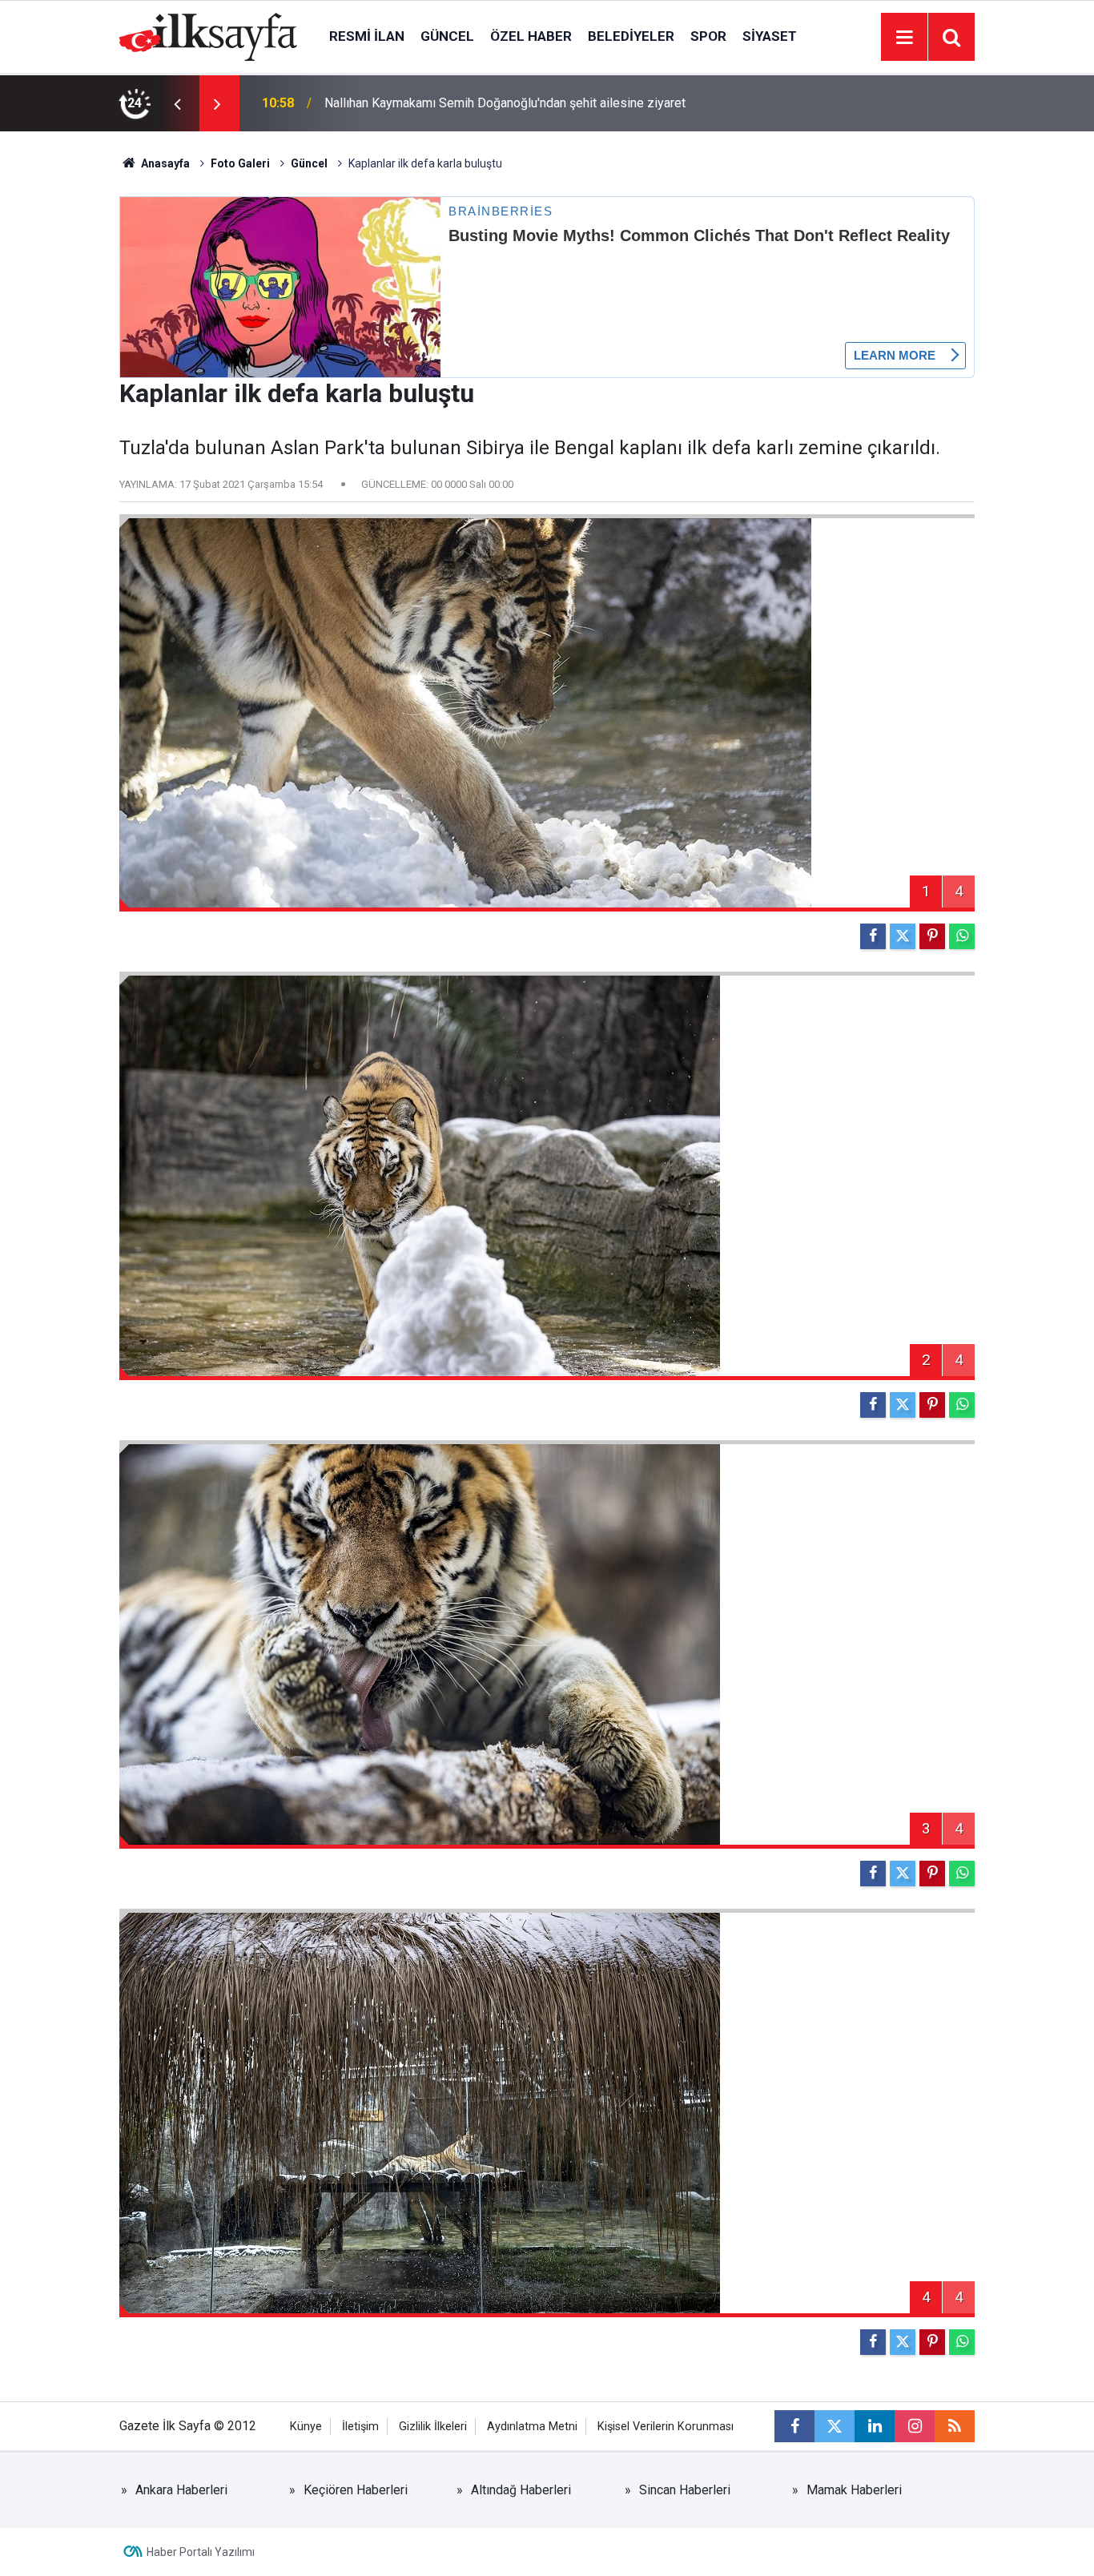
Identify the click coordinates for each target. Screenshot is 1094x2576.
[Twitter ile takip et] (835, 2426)
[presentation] (177, 103)
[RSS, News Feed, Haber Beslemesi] (955, 2426)
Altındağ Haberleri (521, 2490)
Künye (306, 2427)
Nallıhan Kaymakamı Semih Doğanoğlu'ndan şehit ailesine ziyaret (505, 103)
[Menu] (904, 38)
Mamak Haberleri (854, 2490)
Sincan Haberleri (685, 2490)
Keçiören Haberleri (356, 2490)
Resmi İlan (367, 36)
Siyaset (770, 36)
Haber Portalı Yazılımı (201, 2552)
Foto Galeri (240, 163)
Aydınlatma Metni (532, 2427)
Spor (708, 36)
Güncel (447, 36)
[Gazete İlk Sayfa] (208, 36)
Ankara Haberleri (181, 2490)
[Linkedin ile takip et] (875, 2426)
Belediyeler (631, 36)
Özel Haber (531, 36)
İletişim (360, 2427)
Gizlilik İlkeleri (433, 2427)
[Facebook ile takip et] (794, 2426)
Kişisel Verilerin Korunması (666, 2427)
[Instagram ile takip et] (915, 2426)
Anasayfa (164, 163)
